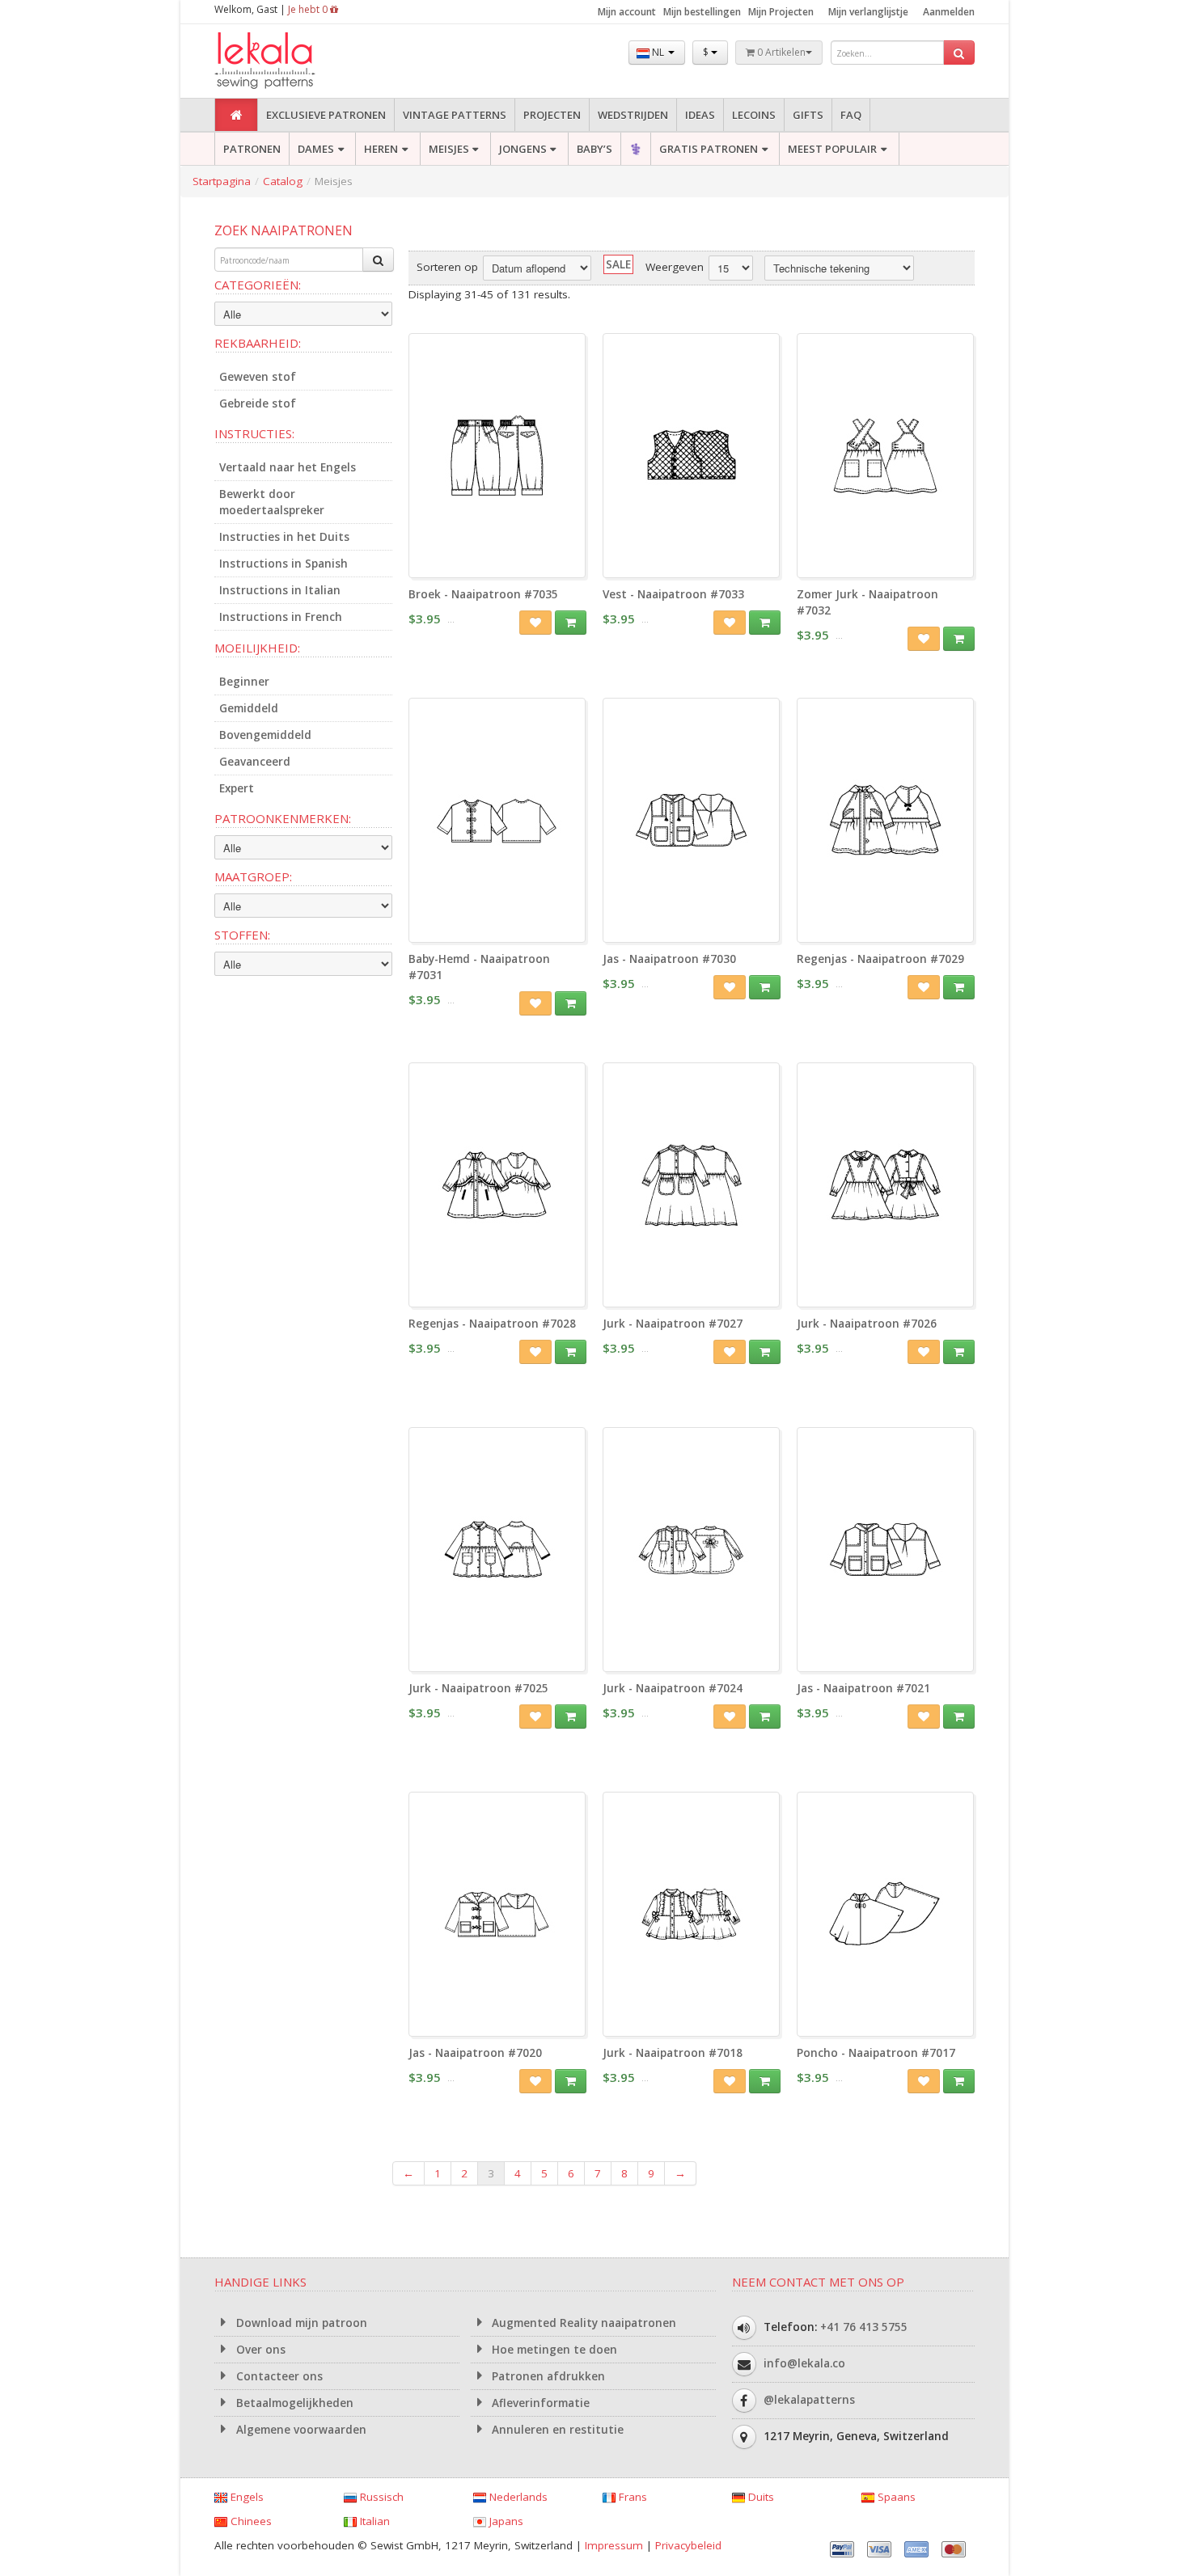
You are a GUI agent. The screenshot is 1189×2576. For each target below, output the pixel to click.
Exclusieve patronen (326, 115)
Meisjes (449, 149)
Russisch (380, 2497)
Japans (505, 2521)
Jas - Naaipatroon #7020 (475, 2053)
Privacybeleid (688, 2545)
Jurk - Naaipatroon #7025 (478, 1688)
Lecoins (754, 115)
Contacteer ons (278, 2376)
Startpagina (222, 181)
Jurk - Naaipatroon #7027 (673, 1324)
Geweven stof (258, 377)
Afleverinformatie (539, 2403)
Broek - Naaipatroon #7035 (483, 594)
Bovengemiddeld (265, 735)
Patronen (252, 149)
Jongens (523, 149)
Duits (760, 2497)
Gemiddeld (249, 708)
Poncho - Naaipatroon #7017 (876, 2053)
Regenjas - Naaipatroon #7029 (880, 959)
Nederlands (517, 2497)
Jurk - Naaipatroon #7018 (673, 2053)
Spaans (895, 2497)
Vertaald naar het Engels (288, 467)
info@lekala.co (804, 2363)
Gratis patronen (709, 149)
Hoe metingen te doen (553, 2350)
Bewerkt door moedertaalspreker (272, 502)
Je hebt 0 (309, 9)
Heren (381, 149)
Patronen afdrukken (547, 2376)
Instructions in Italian (280, 590)
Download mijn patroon (300, 2323)
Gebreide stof (258, 403)
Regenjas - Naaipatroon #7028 (492, 1324)
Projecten (552, 115)
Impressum (614, 2545)
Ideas (700, 115)
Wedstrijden (633, 115)
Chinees (250, 2521)
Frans (631, 2497)
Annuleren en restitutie (556, 2430)
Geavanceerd (255, 762)
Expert (237, 788)
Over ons (259, 2350)
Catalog (283, 181)
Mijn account (627, 12)
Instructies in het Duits (284, 537)
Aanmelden (949, 12)
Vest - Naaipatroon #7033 (673, 594)
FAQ (851, 115)
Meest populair (832, 149)
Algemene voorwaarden (300, 2430)
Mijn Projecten (781, 12)
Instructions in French (281, 617)
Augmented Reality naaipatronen (582, 2323)
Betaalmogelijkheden (293, 2403)
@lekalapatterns (809, 2400)
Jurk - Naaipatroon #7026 (867, 1324)
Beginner (244, 682)
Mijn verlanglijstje (868, 12)
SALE (618, 264)
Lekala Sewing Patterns (295, 61)
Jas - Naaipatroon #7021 (863, 1688)
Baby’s (594, 149)
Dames (316, 149)
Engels (245, 2497)
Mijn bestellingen (702, 12)
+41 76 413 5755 (864, 2327)
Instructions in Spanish (283, 564)
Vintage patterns (455, 115)
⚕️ (636, 149)
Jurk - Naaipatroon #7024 (673, 1688)
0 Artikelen (780, 52)
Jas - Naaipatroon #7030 (669, 959)
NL (658, 52)
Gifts (808, 115)
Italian (373, 2521)
